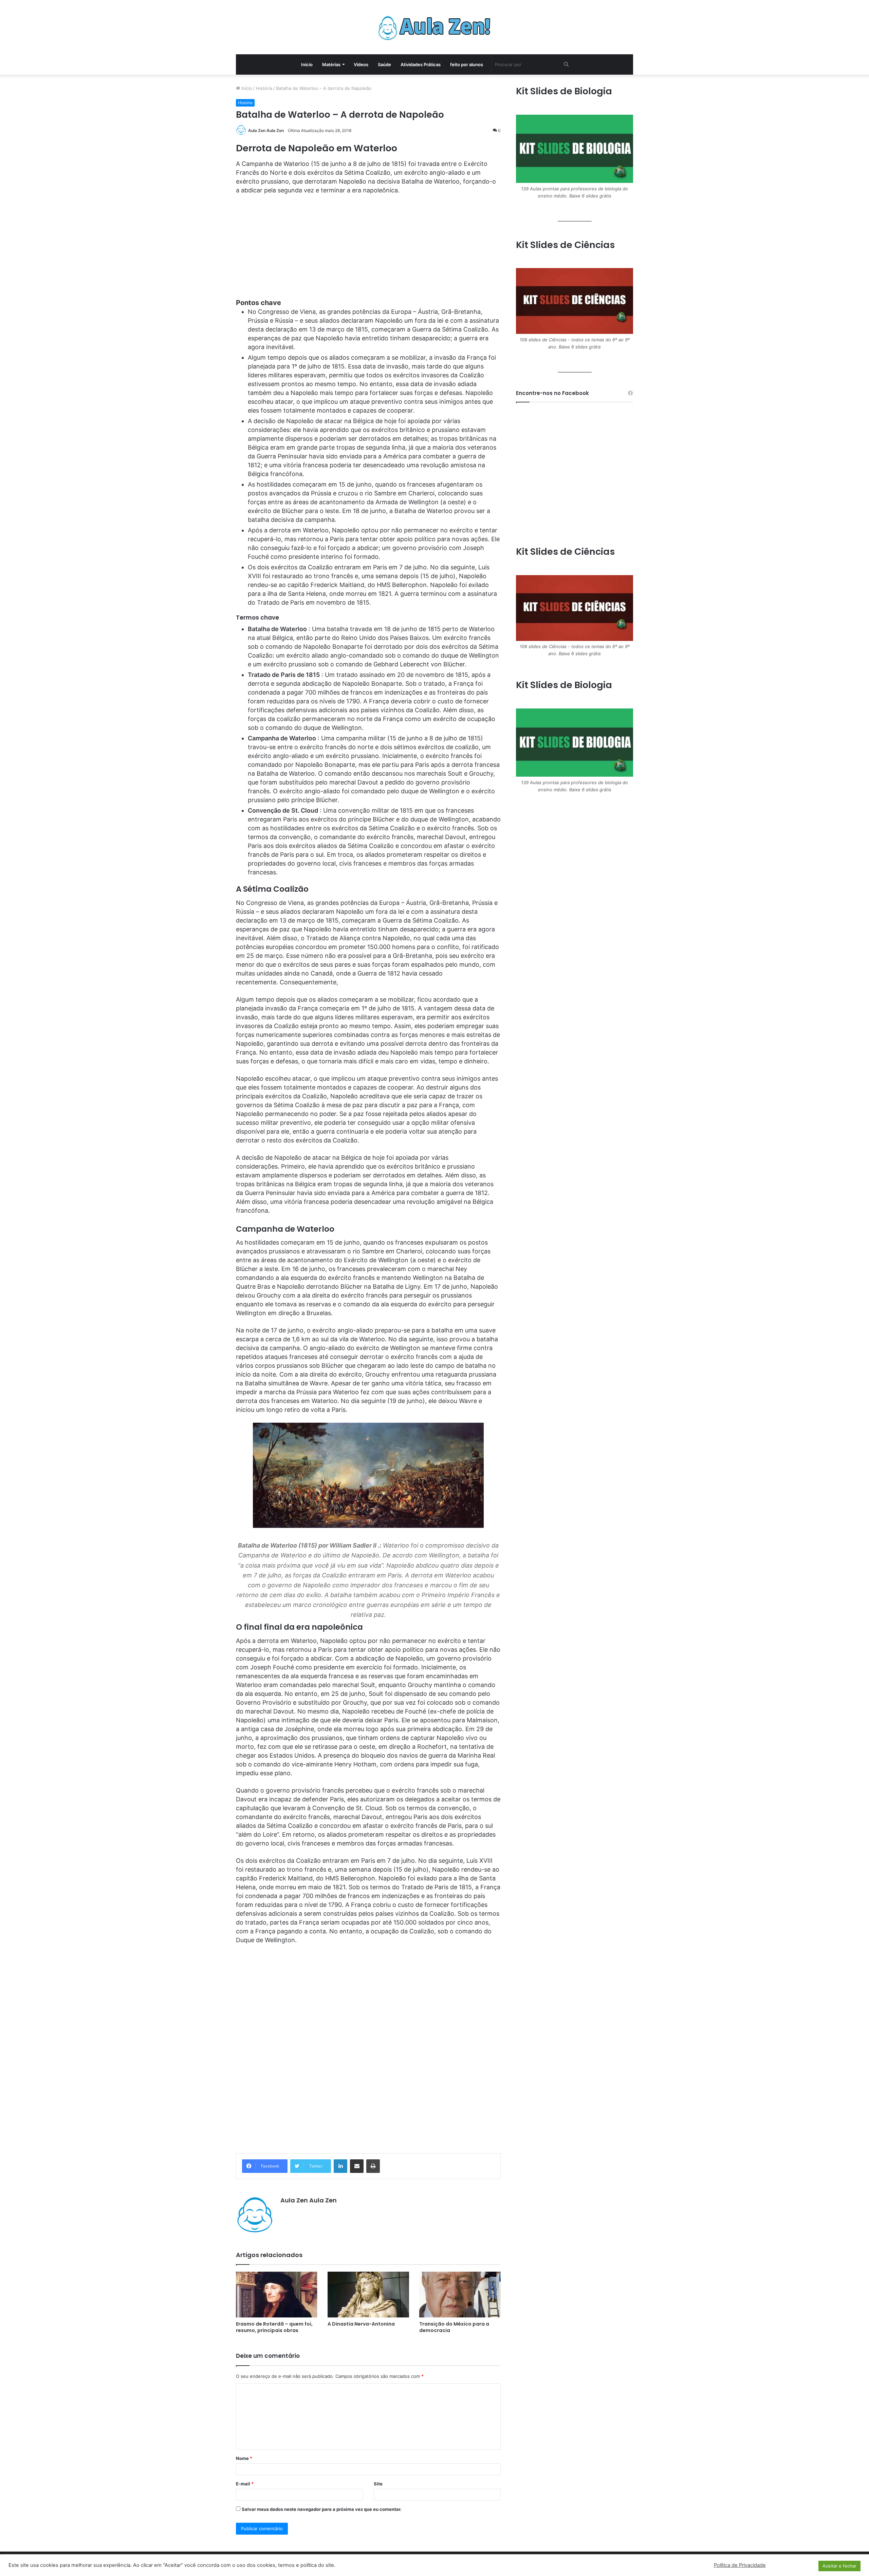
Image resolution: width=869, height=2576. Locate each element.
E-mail (245, 2484)
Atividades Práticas (421, 64)
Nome (244, 2458)
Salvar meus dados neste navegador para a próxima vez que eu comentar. (322, 2509)
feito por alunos (467, 64)
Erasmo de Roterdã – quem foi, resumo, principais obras (274, 2327)
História (264, 88)
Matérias (331, 64)
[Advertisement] (368, 251)
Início (307, 64)
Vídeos (361, 64)
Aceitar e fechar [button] (839, 2566)
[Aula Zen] (434, 27)
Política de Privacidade (740, 2565)
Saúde (384, 64)
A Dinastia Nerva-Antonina (361, 2324)
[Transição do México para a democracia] (460, 2295)
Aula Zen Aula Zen (266, 130)
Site (378, 2484)
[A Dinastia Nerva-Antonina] (368, 2295)
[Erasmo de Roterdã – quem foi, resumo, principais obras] (277, 2295)
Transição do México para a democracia (454, 2327)
